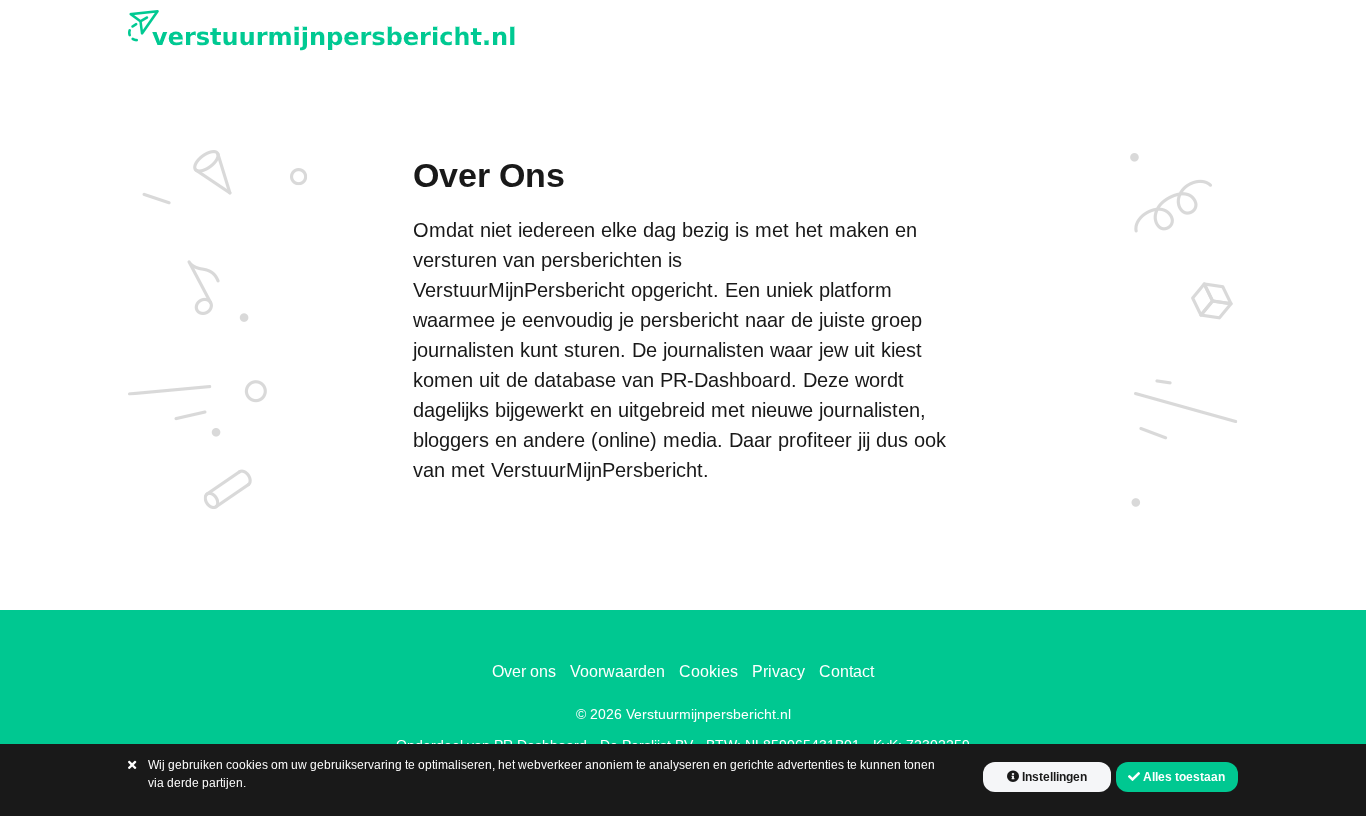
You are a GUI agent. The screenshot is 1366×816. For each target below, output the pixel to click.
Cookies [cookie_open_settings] (708, 671)
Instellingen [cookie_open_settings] (1053, 777)
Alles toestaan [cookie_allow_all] (1182, 777)
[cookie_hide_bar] (132, 765)
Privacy (778, 671)
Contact (846, 671)
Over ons (524, 671)
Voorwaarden (617, 671)
